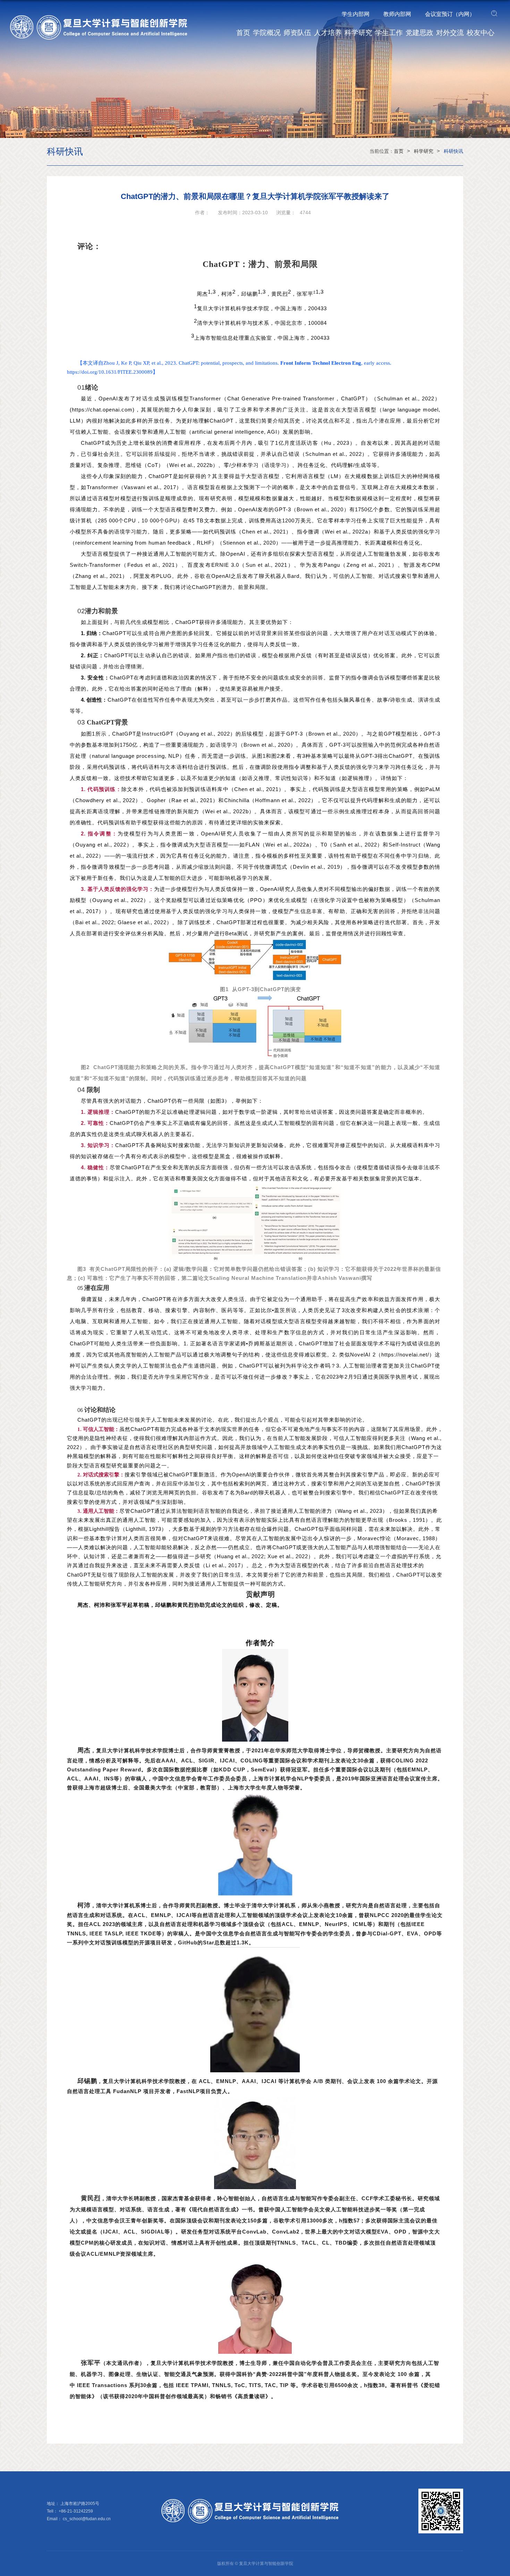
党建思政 (419, 33)
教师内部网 (397, 14)
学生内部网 (356, 14)
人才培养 (328, 33)
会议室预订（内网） (450, 14)
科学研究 (358, 33)
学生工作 (389, 33)
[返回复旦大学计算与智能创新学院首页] (104, 18)
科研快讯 (453, 151)
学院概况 (267, 33)
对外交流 (450, 33)
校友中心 (481, 33)
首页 (243, 33)
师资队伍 (297, 33)
